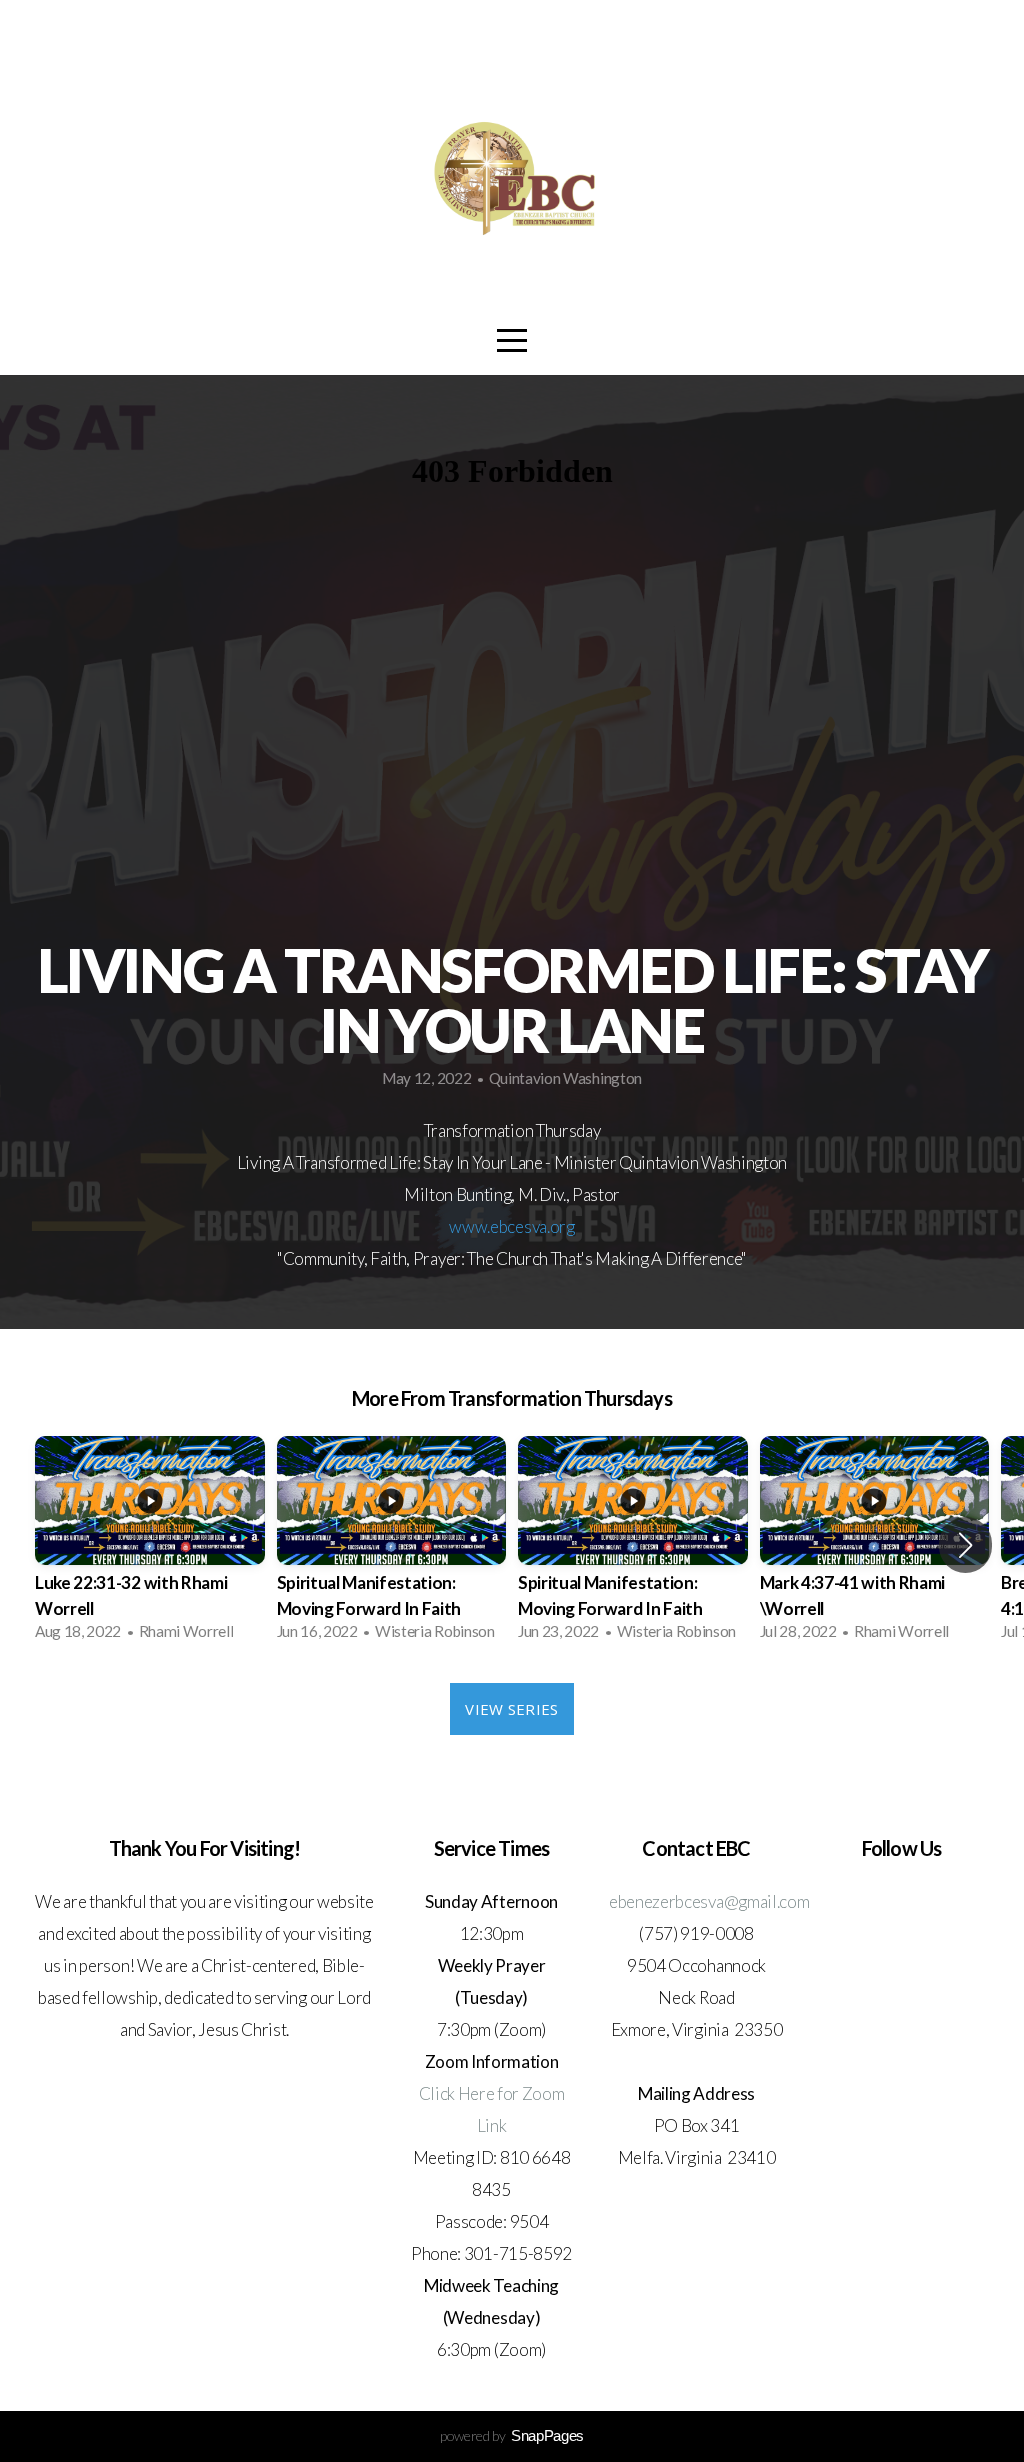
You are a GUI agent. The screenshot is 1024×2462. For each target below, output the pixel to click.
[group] (150, 1544)
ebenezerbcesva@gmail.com (709, 1901)
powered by (512, 2435)
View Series (511, 1709)
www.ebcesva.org (511, 1226)
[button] (965, 1545)
